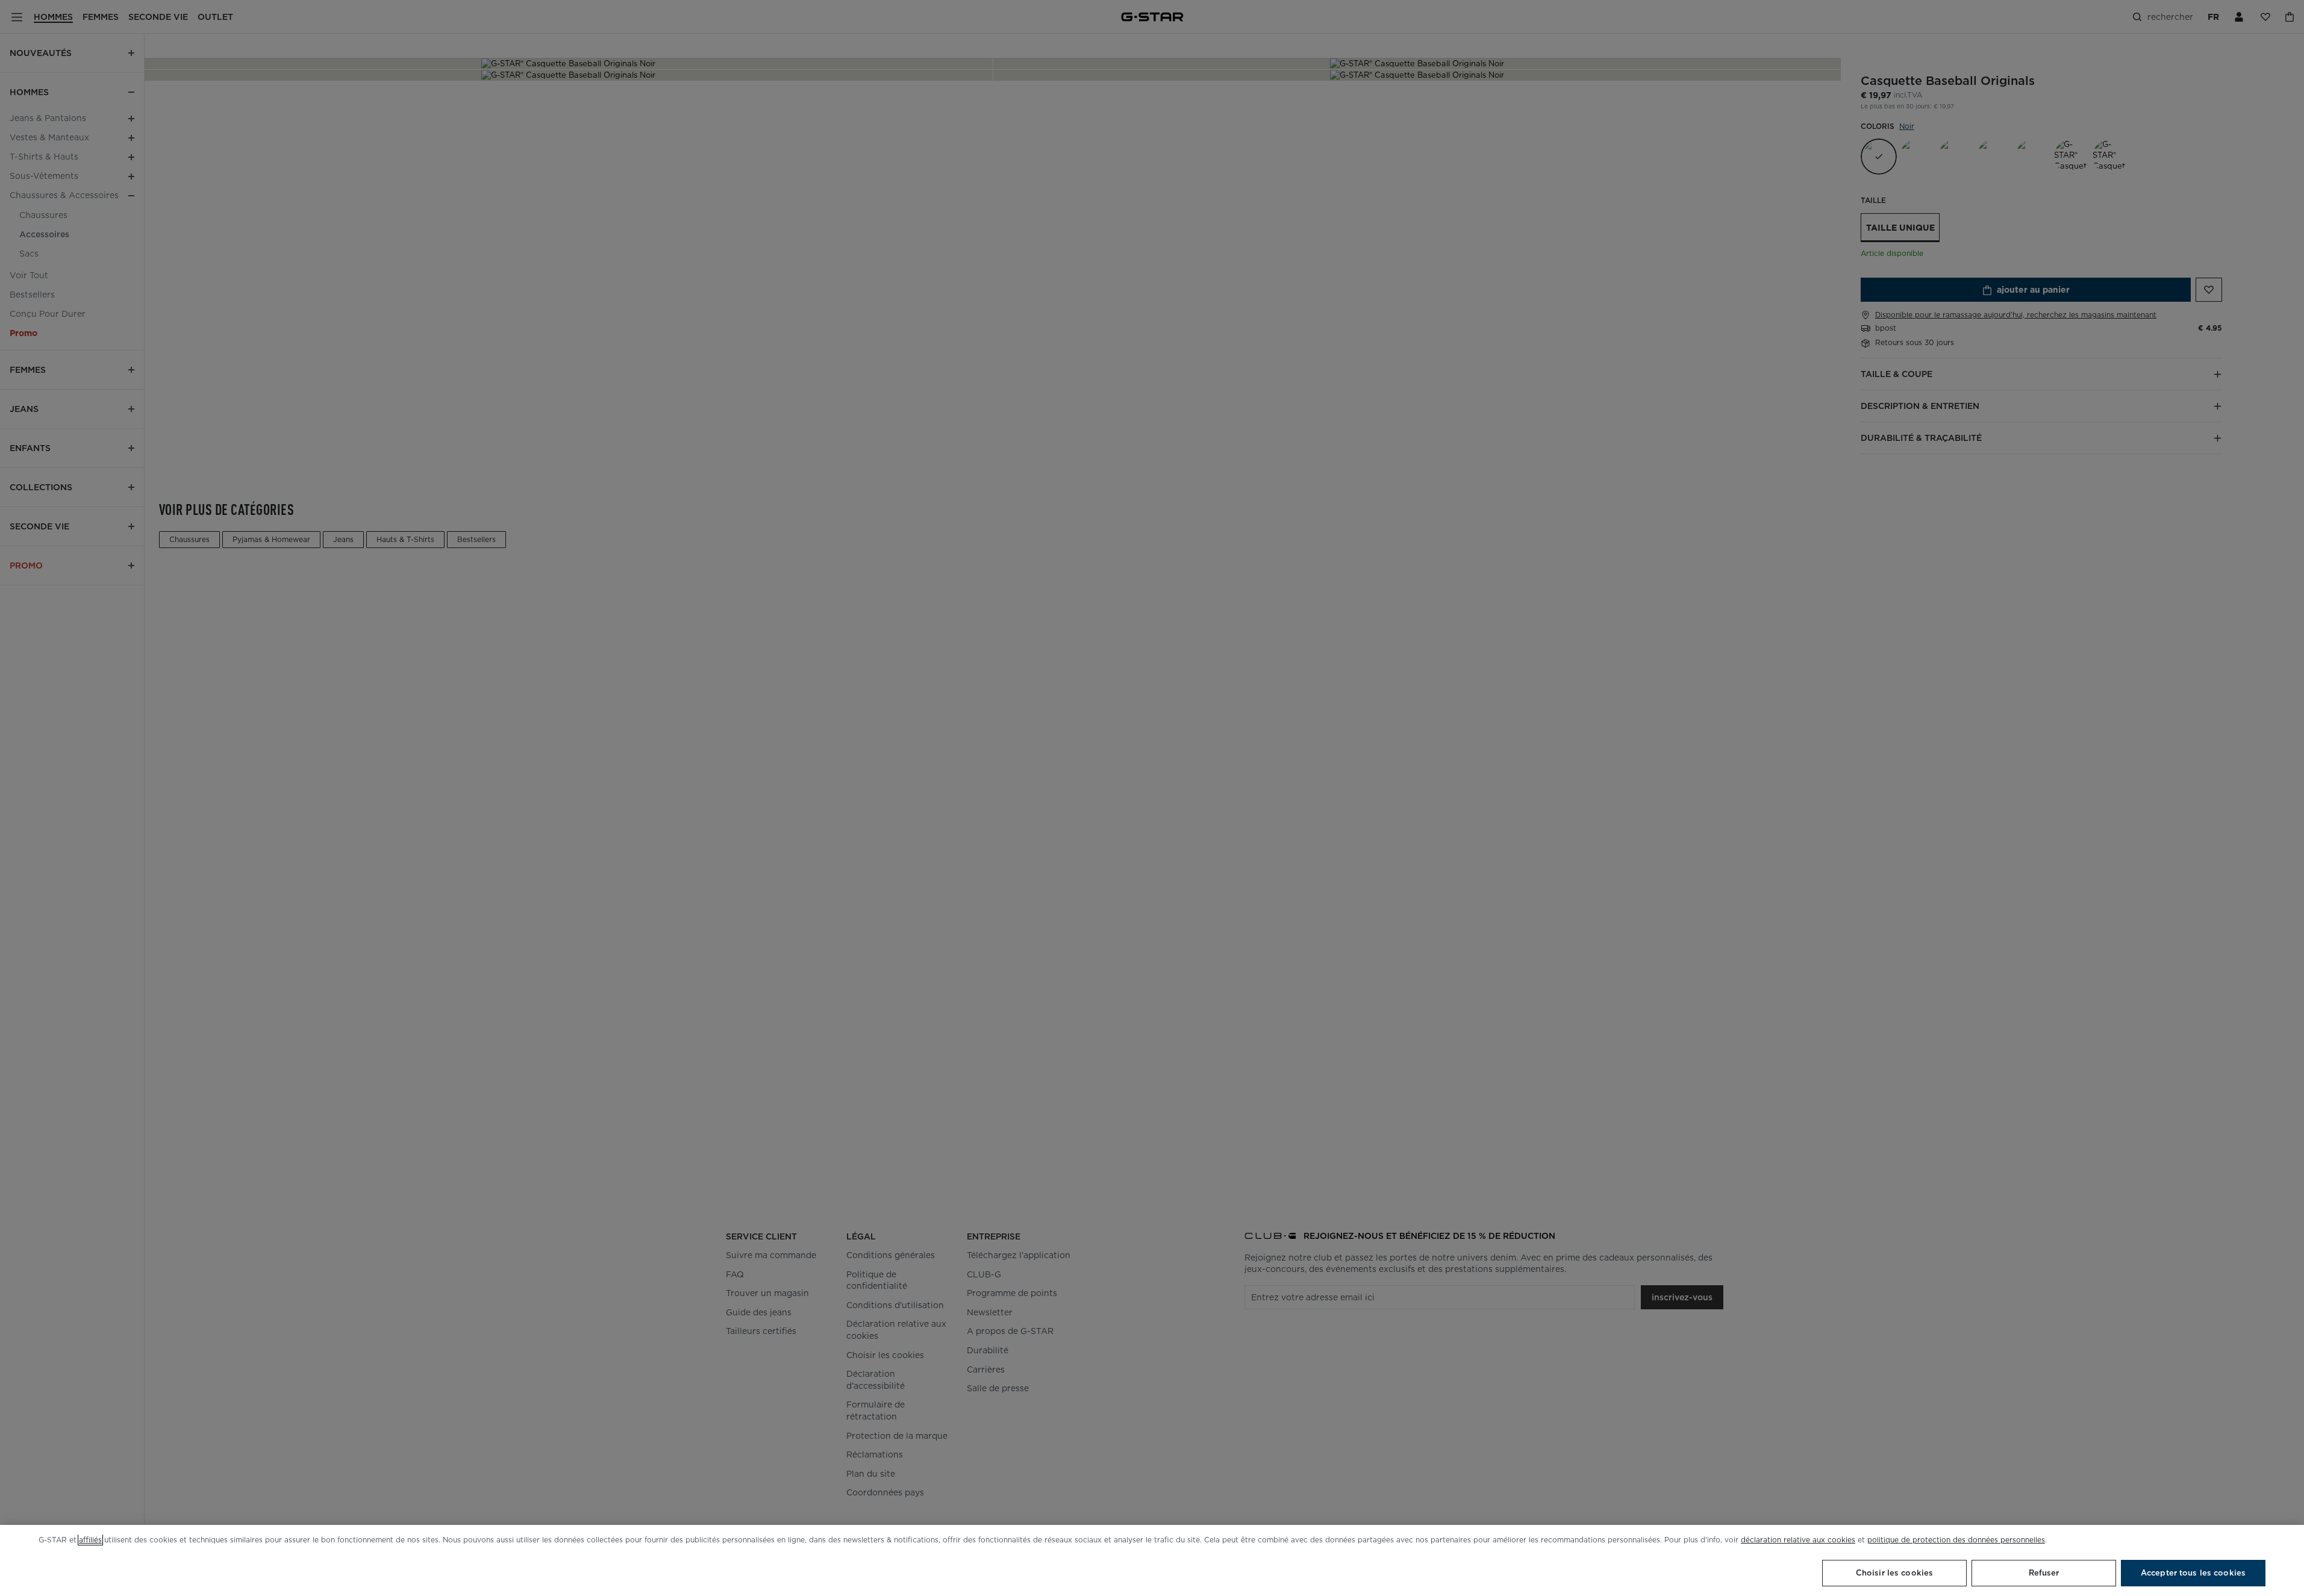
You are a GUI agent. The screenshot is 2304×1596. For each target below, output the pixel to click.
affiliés (90, 1540)
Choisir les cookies (1894, 1573)
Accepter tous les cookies (2193, 1573)
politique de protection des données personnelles (1956, 1540)
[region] (1152, 1560)
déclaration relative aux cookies (1798, 1540)
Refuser (2044, 1573)
